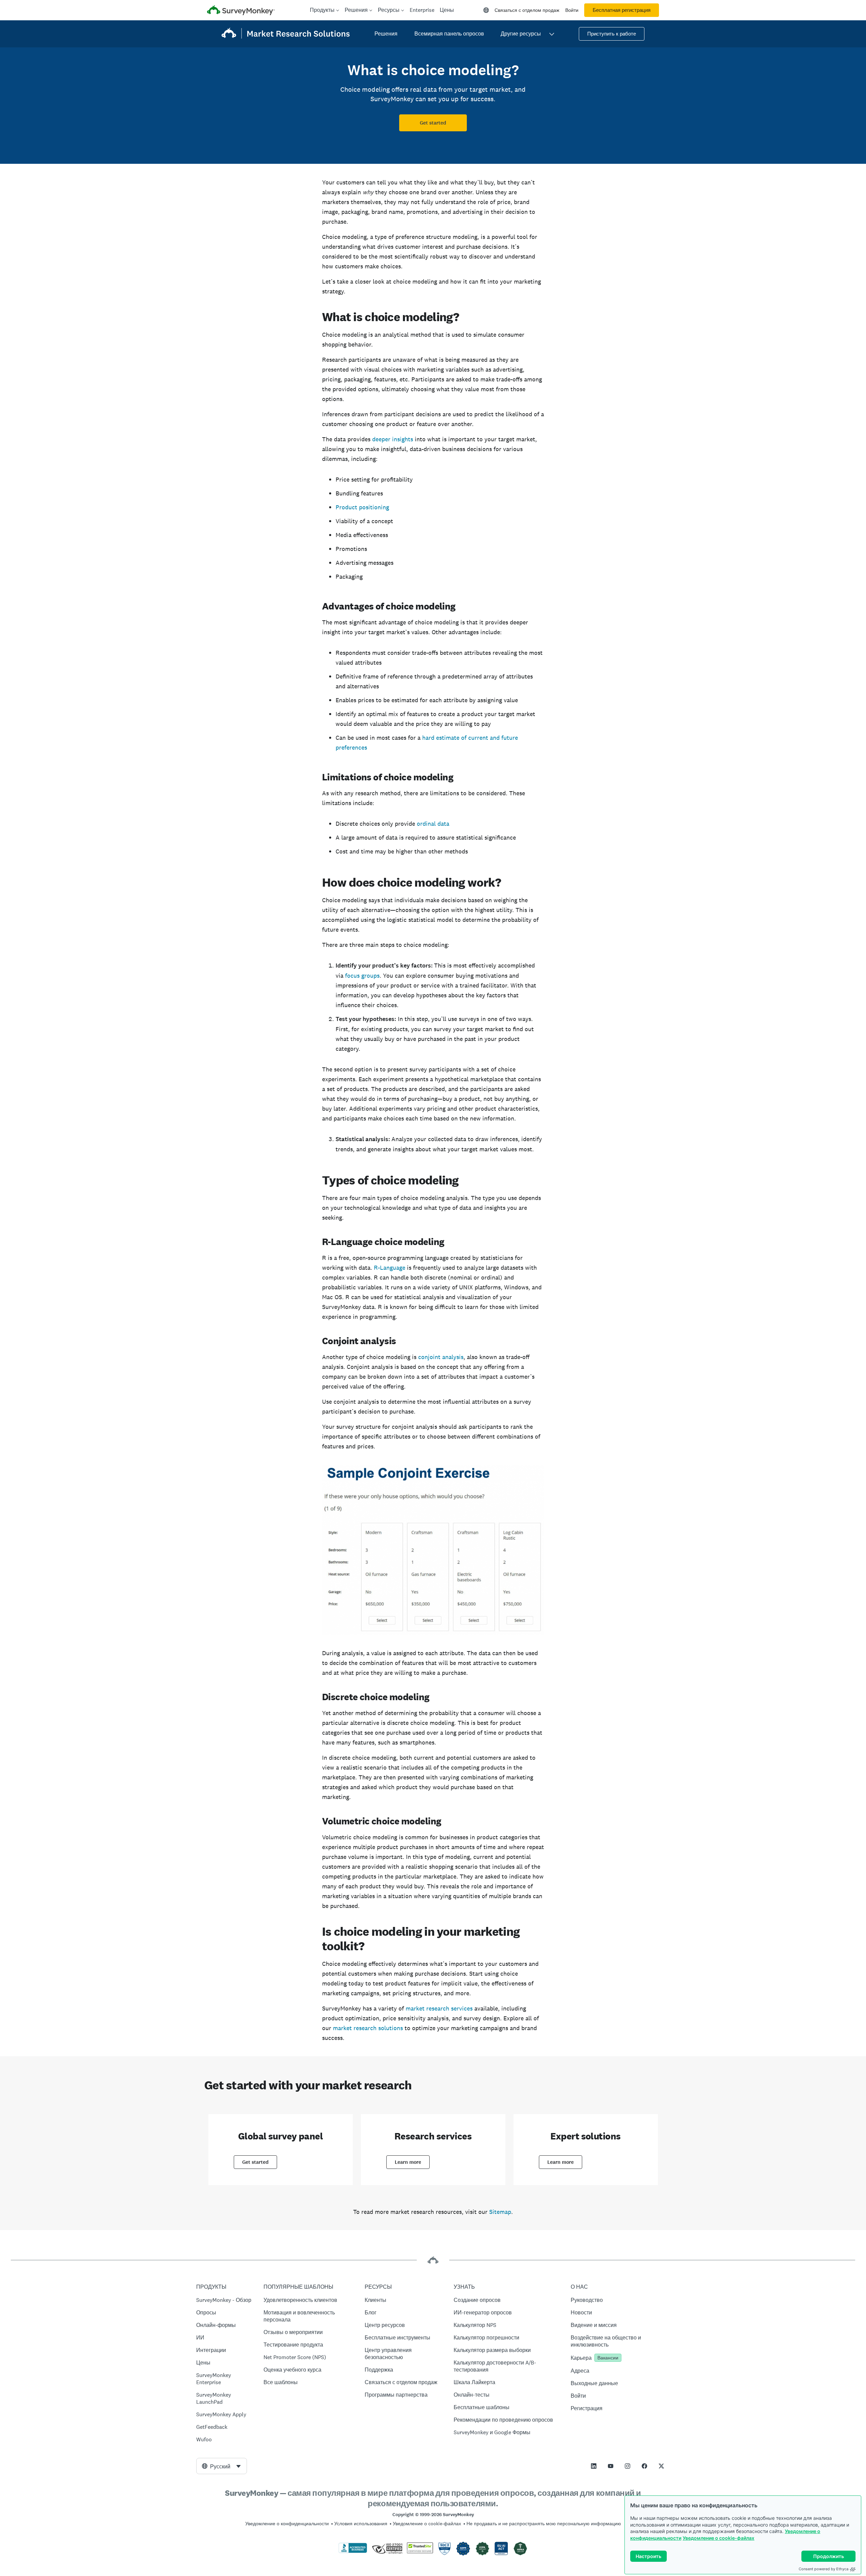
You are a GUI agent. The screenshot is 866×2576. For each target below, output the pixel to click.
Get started (433, 123)
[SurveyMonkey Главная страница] (241, 11)
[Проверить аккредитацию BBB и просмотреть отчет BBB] (353, 2552)
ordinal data (433, 824)
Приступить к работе (612, 34)
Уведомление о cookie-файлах (719, 2538)
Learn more (408, 2162)
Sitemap (500, 2212)
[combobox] (222, 2466)
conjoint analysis (441, 1357)
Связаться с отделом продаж (527, 10)
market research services (439, 2008)
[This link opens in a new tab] (594, 2466)
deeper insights (393, 439)
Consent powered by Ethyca (824, 2569)
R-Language (390, 1268)
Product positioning (362, 507)
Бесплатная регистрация (622, 10)
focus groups (362, 975)
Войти (572, 10)
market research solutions (368, 2028)
